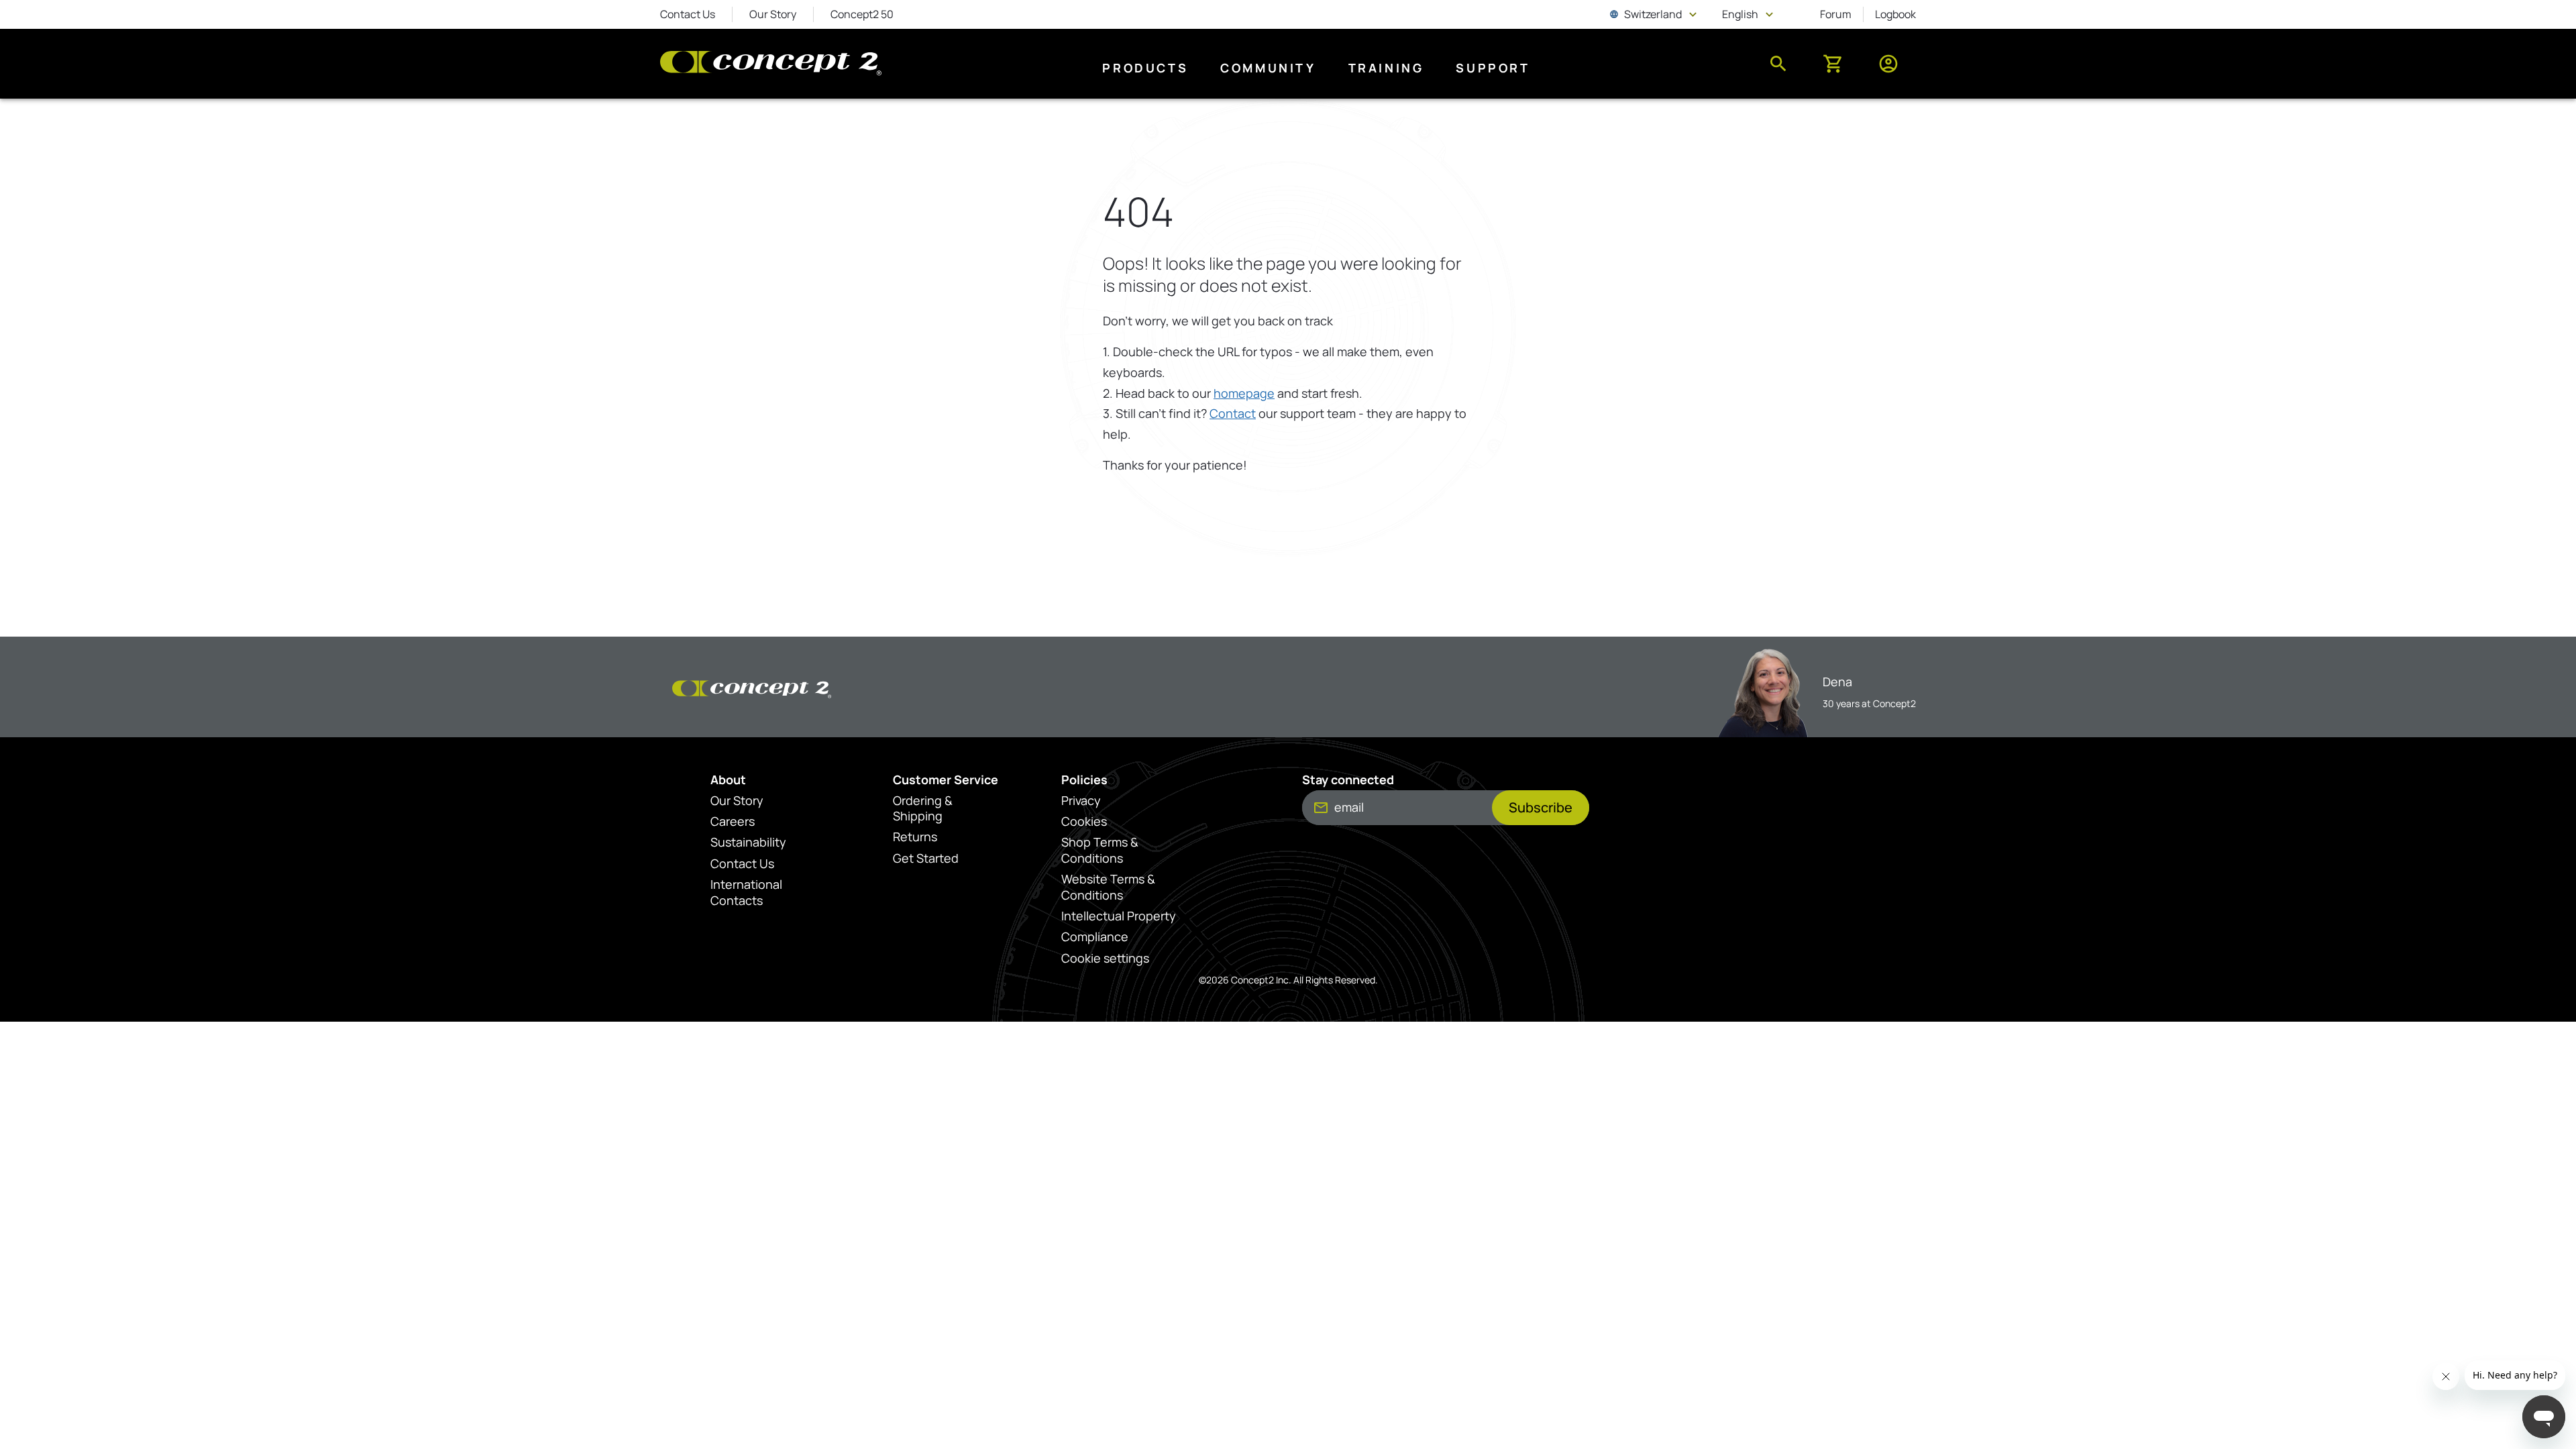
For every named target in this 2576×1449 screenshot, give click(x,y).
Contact (1233, 413)
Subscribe (1541, 807)
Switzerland (1655, 14)
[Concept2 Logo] (771, 64)
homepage (1244, 393)
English (1749, 14)
